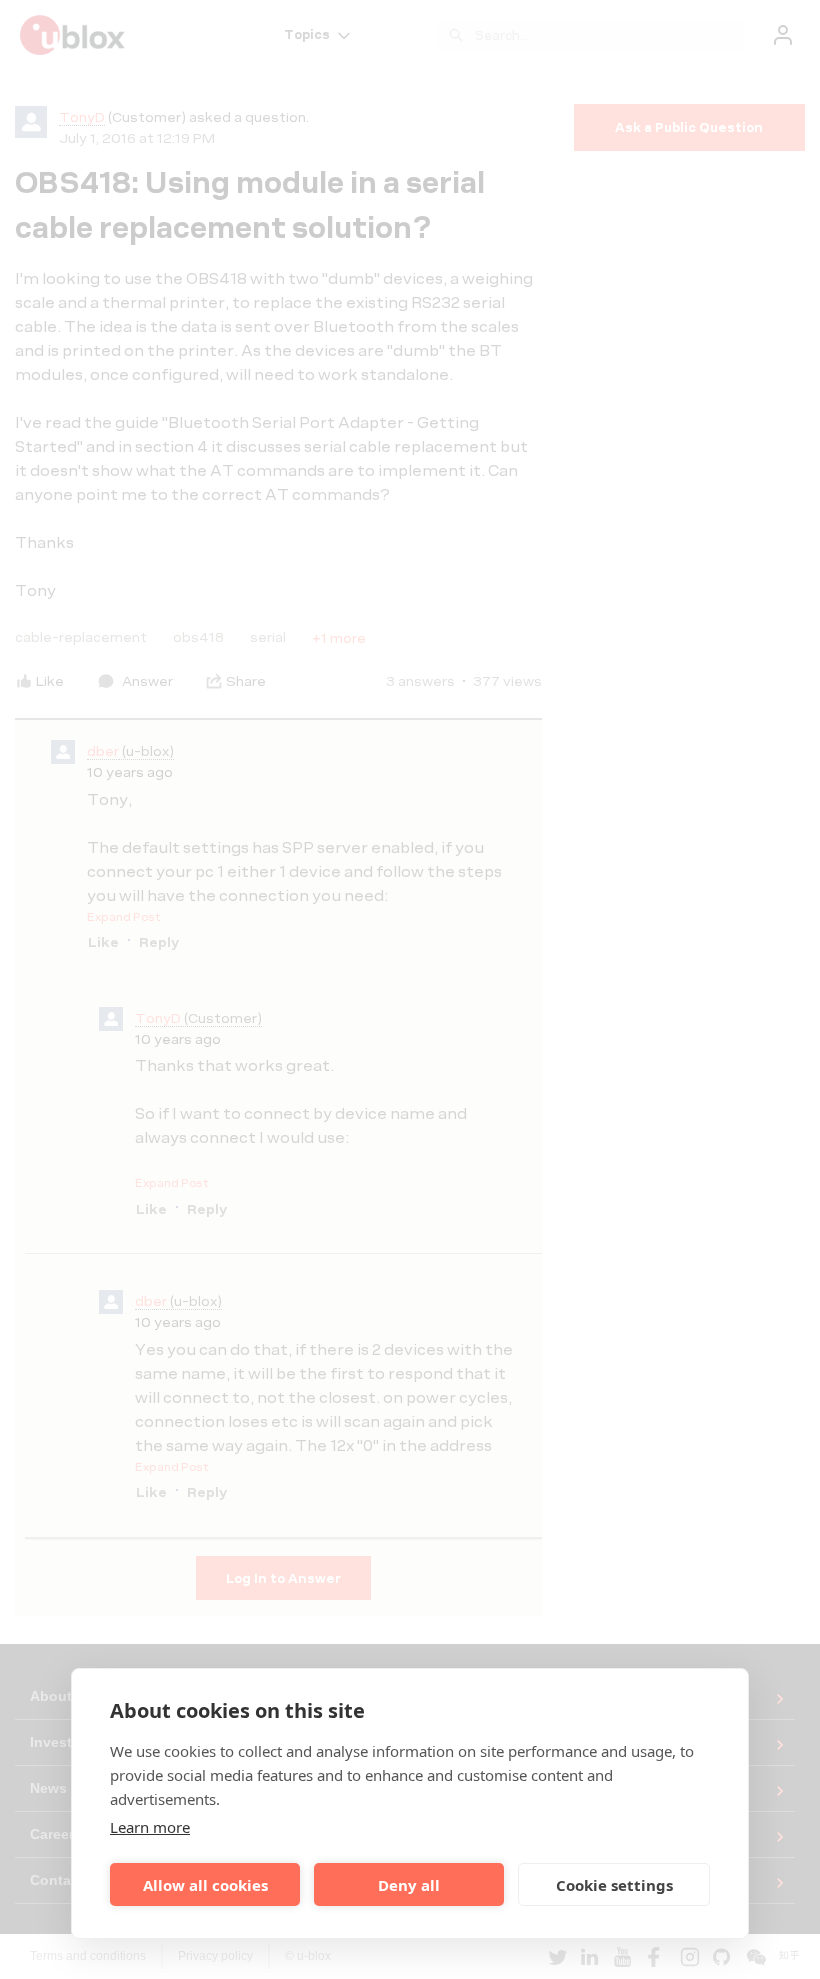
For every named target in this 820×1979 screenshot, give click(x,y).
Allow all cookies (205, 1885)
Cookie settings (614, 1885)
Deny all (409, 1885)
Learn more (150, 1827)
